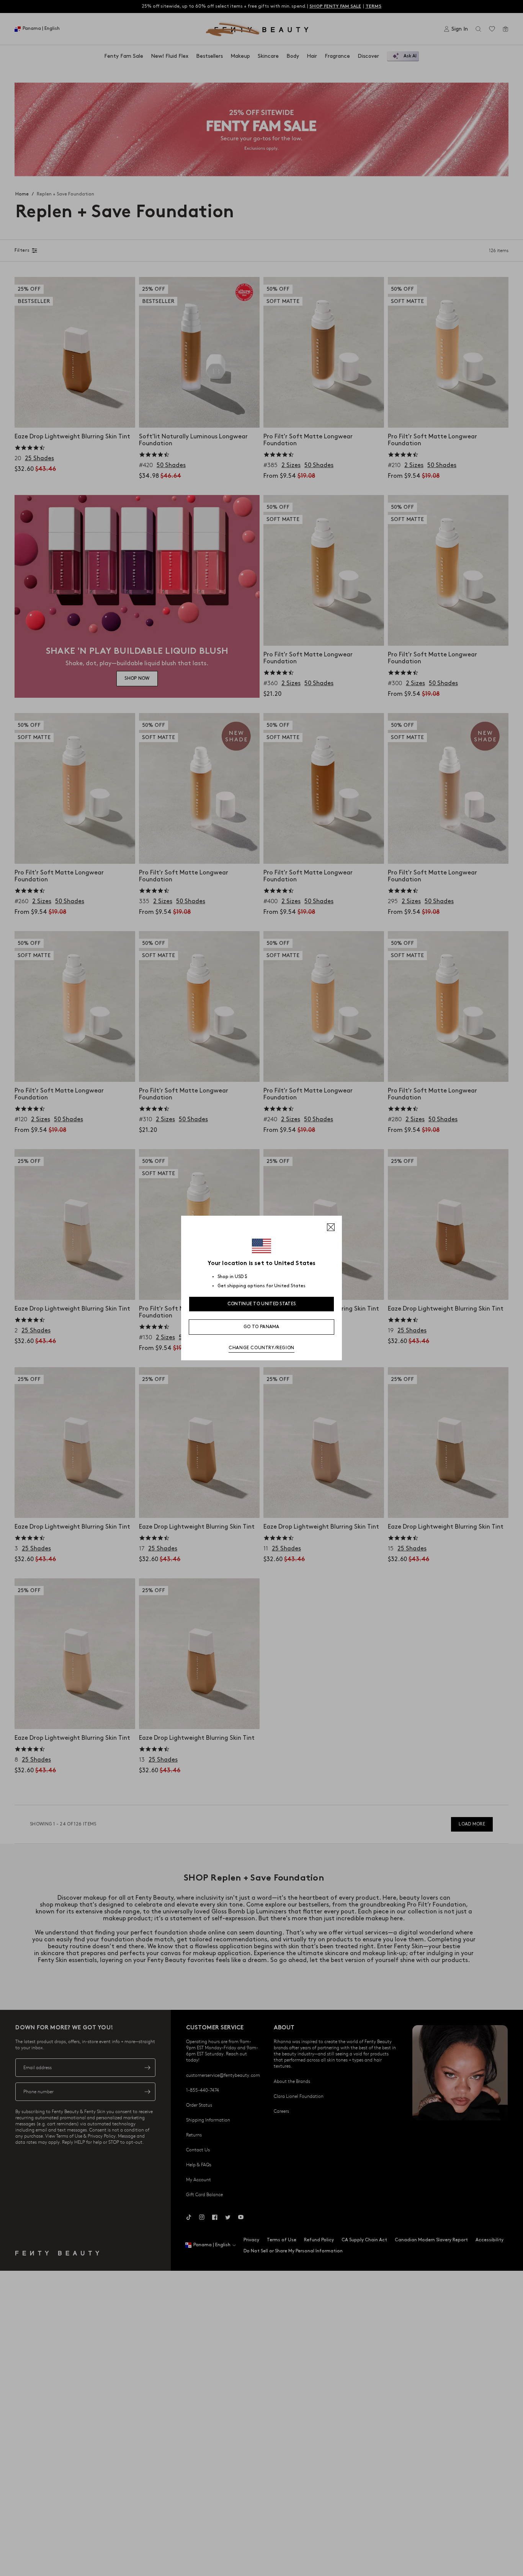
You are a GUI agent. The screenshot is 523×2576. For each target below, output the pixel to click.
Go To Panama (261, 1327)
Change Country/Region (261, 1348)
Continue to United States (262, 1304)
